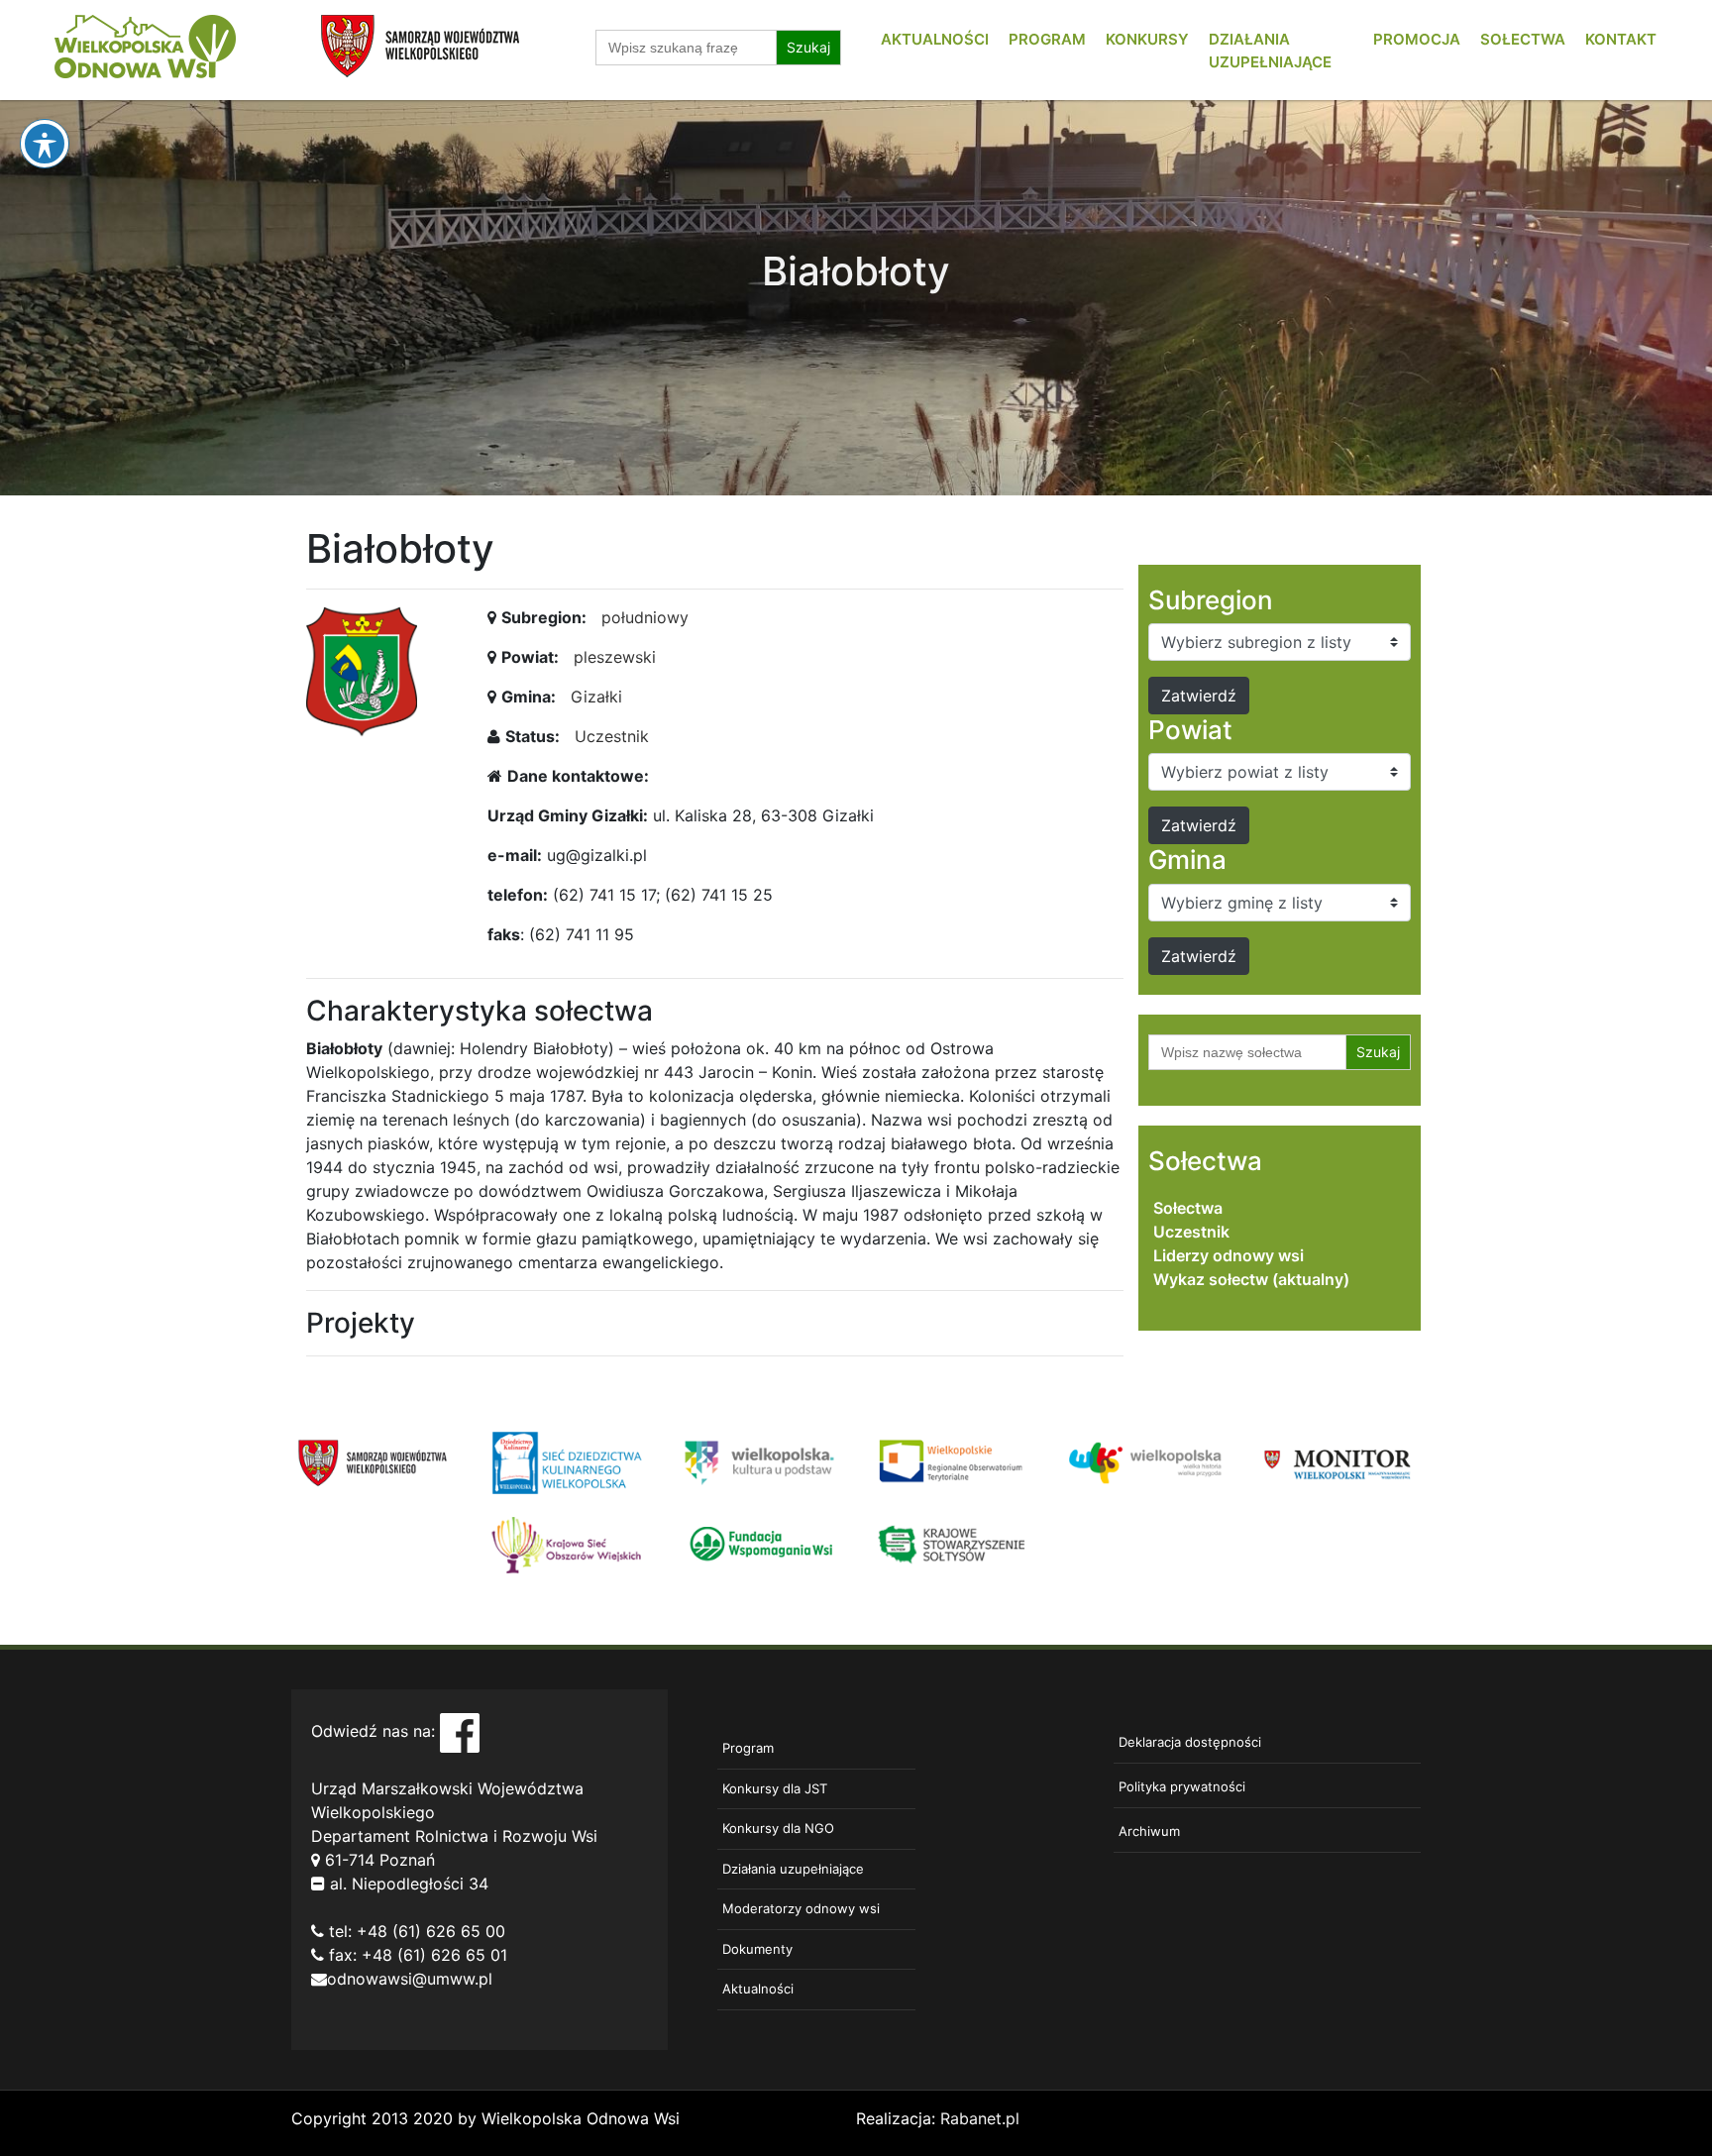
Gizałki (596, 697)
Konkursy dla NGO (778, 1828)
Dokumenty (757, 1949)
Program (1047, 39)
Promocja (1417, 39)
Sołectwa (1523, 39)
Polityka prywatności (1182, 1786)
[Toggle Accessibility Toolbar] (45, 144)
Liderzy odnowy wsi (1229, 1255)
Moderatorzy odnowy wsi (801, 1908)
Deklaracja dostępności (1190, 1742)
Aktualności (935, 39)
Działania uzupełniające (793, 1869)
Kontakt (1621, 39)
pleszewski (615, 657)
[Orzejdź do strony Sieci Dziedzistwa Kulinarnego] (566, 1461)
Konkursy (1147, 39)
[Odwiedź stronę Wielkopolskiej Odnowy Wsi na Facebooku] (460, 1732)
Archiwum (1149, 1831)
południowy (645, 617)
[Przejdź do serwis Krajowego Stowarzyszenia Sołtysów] (953, 1543)
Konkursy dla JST (775, 1788)
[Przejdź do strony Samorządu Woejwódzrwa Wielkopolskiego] (373, 1461)
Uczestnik (612, 736)
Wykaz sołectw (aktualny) (1251, 1279)
